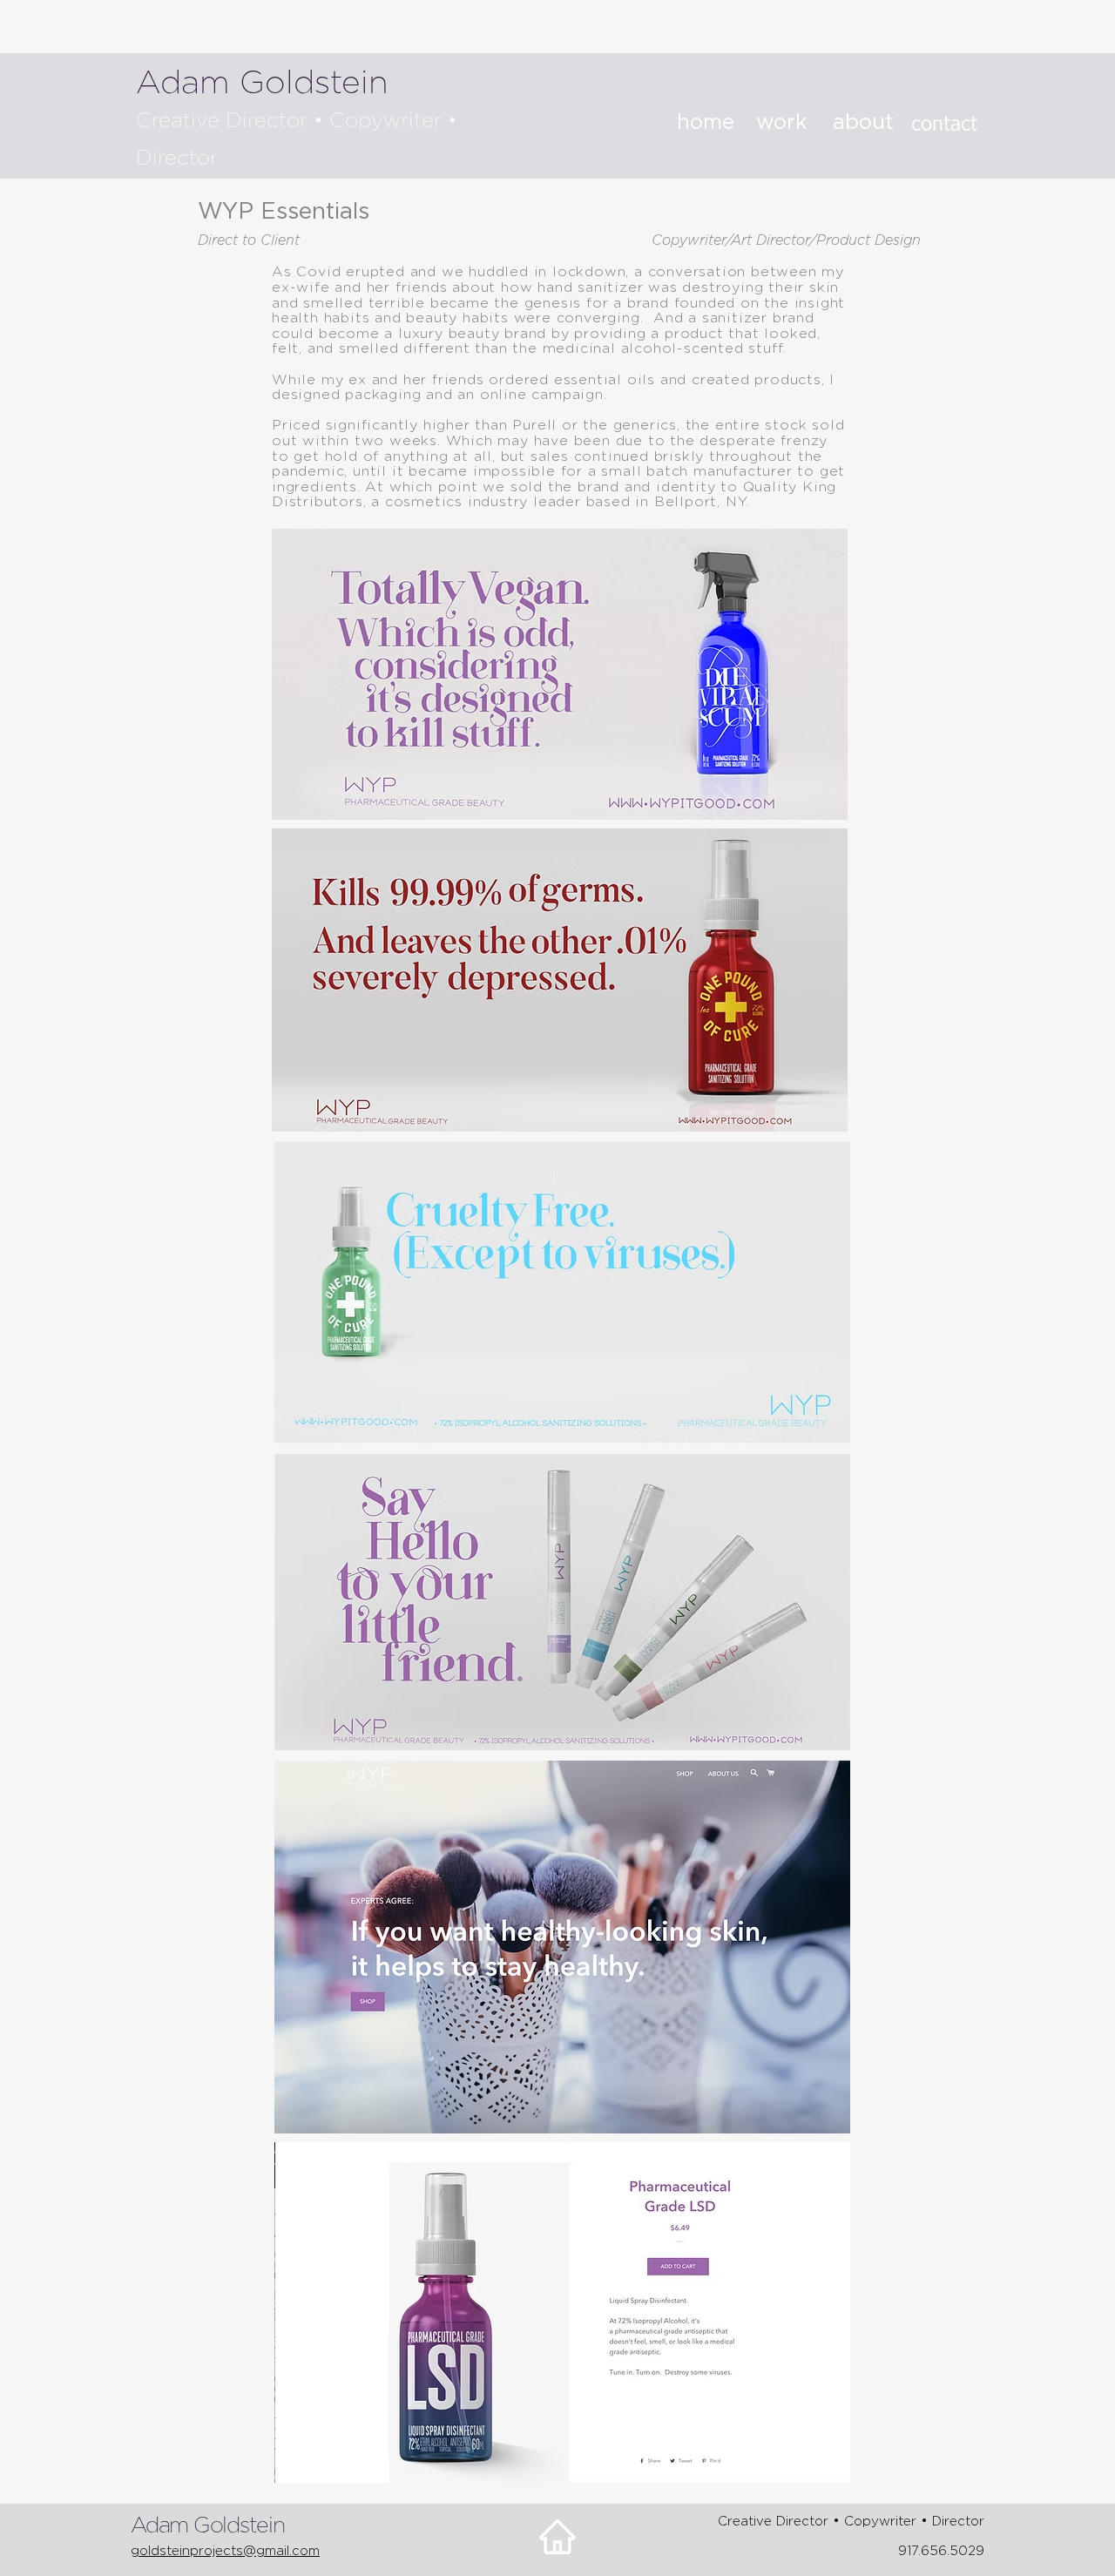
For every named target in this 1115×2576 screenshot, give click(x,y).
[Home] (557, 2537)
